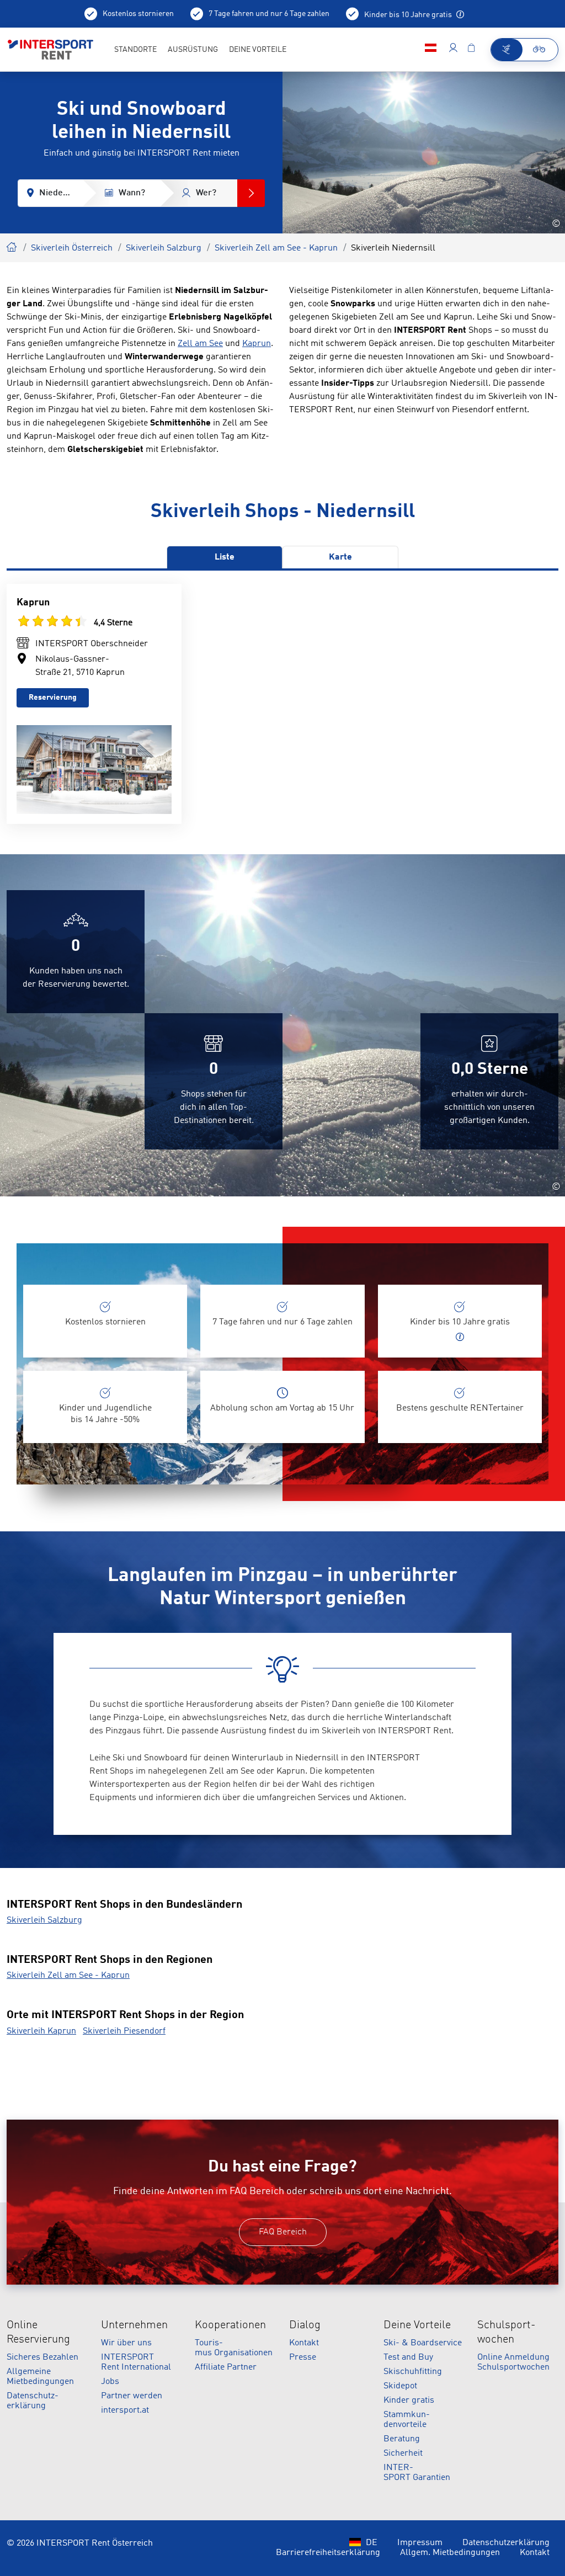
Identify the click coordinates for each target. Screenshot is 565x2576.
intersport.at (125, 2410)
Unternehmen (134, 2325)
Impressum (420, 2543)
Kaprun (257, 344)
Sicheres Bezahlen (42, 2357)
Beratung (402, 2439)
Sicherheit (403, 2453)
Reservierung (53, 698)
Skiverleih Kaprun (41, 2031)
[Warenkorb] (471, 50)
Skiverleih (12, 246)
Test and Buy (408, 2357)
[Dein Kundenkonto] (453, 50)
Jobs (110, 2382)
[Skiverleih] (507, 50)
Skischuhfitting (413, 2372)
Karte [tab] (340, 557)
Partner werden (132, 2396)
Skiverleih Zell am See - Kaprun (276, 248)
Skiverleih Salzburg (164, 248)
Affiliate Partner (226, 2367)
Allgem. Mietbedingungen (450, 2553)
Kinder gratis (409, 2401)
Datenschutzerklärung (506, 2543)
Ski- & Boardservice (423, 2343)
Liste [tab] (225, 557)
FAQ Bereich (283, 2232)
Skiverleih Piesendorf (124, 2031)
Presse (303, 2357)
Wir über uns (126, 2343)
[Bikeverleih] (540, 50)
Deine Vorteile (417, 2325)
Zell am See (200, 344)
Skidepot (400, 2386)
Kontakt (304, 2343)
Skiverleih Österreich (72, 248)
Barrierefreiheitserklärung (328, 2553)
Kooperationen (230, 2325)
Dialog (305, 2325)
